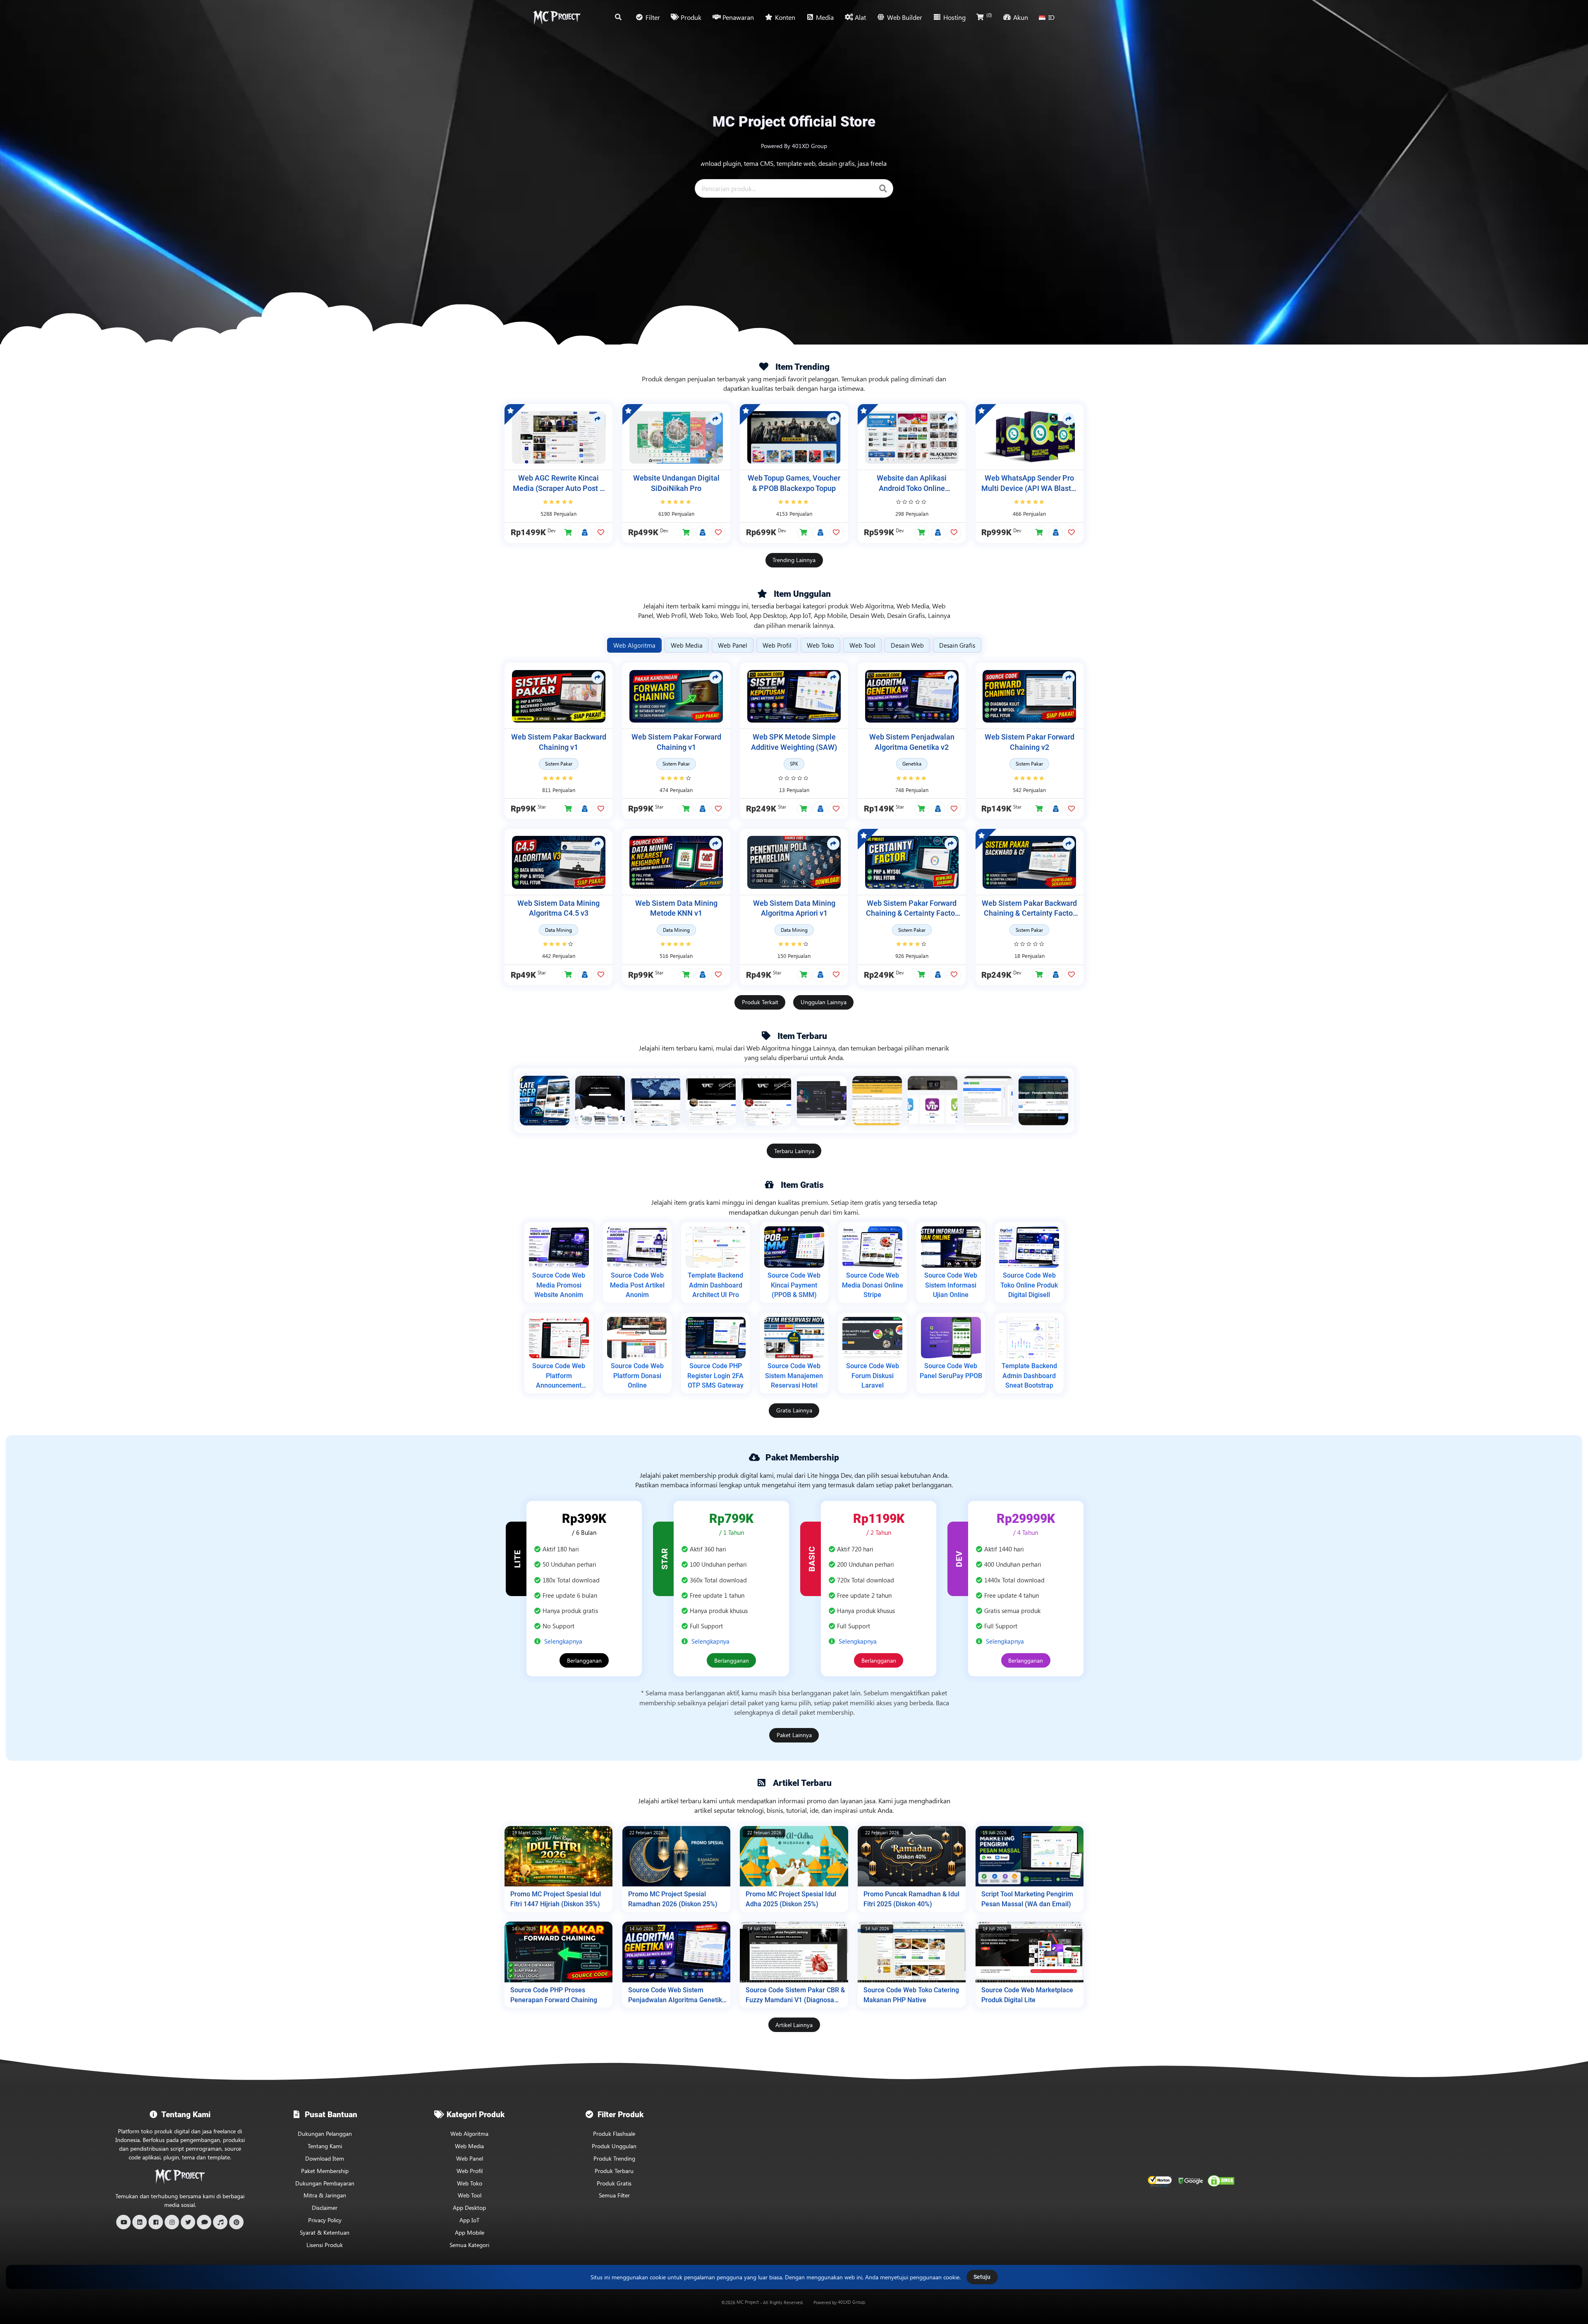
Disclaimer (325, 2208)
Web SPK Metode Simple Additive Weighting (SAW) (794, 742)
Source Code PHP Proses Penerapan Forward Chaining (554, 1995)
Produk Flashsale (614, 2134)
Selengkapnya (563, 1641)
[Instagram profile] (172, 2222)
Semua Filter (614, 2195)
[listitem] (545, 1101)
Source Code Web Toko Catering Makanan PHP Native (911, 1995)
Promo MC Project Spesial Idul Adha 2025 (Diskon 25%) (791, 1899)
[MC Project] (557, 17)
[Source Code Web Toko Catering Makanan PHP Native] (912, 1952)
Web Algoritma (469, 2134)
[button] (569, 533)
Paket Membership (325, 2171)
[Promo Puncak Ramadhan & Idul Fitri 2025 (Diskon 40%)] (912, 1856)
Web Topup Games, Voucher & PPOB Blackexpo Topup (794, 483)
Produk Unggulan (614, 2146)
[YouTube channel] (123, 2222)
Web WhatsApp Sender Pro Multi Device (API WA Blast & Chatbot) (1030, 484)
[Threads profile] (204, 2222)
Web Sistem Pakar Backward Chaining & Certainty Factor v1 (1029, 909)
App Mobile (470, 2232)
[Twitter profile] (188, 2222)
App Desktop (469, 2208)
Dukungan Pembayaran (325, 2183)
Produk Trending (614, 2158)
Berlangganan (584, 1660)
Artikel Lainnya (794, 2025)
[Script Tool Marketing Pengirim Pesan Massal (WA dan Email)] (1030, 1856)
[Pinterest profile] (236, 2222)
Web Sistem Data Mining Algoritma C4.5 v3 (558, 908)
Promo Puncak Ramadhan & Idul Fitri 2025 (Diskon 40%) (911, 1899)
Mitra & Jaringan (325, 2195)
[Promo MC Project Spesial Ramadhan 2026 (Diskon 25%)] (676, 1856)
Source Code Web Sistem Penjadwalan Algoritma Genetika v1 (677, 1995)
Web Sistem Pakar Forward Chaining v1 (676, 742)
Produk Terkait (760, 1002)
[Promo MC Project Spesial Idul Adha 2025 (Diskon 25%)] (794, 1856)
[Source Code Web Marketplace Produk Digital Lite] (1030, 1952)
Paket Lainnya (794, 1735)
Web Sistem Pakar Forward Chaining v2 (1030, 742)
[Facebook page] (156, 2222)
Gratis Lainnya (794, 1410)
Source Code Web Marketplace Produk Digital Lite (1027, 1995)
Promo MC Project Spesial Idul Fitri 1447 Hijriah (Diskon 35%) (556, 1899)
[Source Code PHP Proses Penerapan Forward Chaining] (558, 1952)
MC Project (748, 2302)
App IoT (469, 2220)
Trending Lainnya (794, 560)
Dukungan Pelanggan (325, 2134)
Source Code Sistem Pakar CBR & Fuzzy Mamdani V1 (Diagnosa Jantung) (795, 1995)
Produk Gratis (614, 2183)
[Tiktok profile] (220, 2222)
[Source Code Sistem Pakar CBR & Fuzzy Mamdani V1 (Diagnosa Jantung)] (794, 1952)
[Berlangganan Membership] (585, 533)
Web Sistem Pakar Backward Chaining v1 (559, 742)
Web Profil (470, 2171)
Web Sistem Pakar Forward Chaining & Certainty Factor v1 (912, 909)
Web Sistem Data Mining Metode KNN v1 (676, 908)
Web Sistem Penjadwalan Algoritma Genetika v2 (912, 742)
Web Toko (470, 2183)
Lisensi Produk (325, 2245)
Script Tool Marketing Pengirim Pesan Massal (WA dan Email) (1027, 1899)
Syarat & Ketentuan (325, 2232)
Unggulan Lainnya (824, 1002)
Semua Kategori (469, 2245)
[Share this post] (598, 419)
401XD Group (851, 2302)
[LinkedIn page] (140, 2222)
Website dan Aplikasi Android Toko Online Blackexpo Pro (912, 484)
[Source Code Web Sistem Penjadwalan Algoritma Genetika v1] (676, 1952)
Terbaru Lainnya (794, 1151)
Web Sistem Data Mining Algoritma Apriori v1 (794, 908)
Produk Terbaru (614, 2171)
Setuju (982, 2277)
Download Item (325, 2158)
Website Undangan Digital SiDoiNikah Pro (676, 483)
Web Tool (470, 2195)
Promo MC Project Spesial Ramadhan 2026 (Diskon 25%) (673, 1899)
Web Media (469, 2146)
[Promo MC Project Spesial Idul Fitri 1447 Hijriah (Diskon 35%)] (558, 1856)
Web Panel (470, 2158)
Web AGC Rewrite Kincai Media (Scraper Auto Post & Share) (559, 484)
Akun (1021, 17)
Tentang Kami (325, 2146)
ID (1051, 17)
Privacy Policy (325, 2220)
